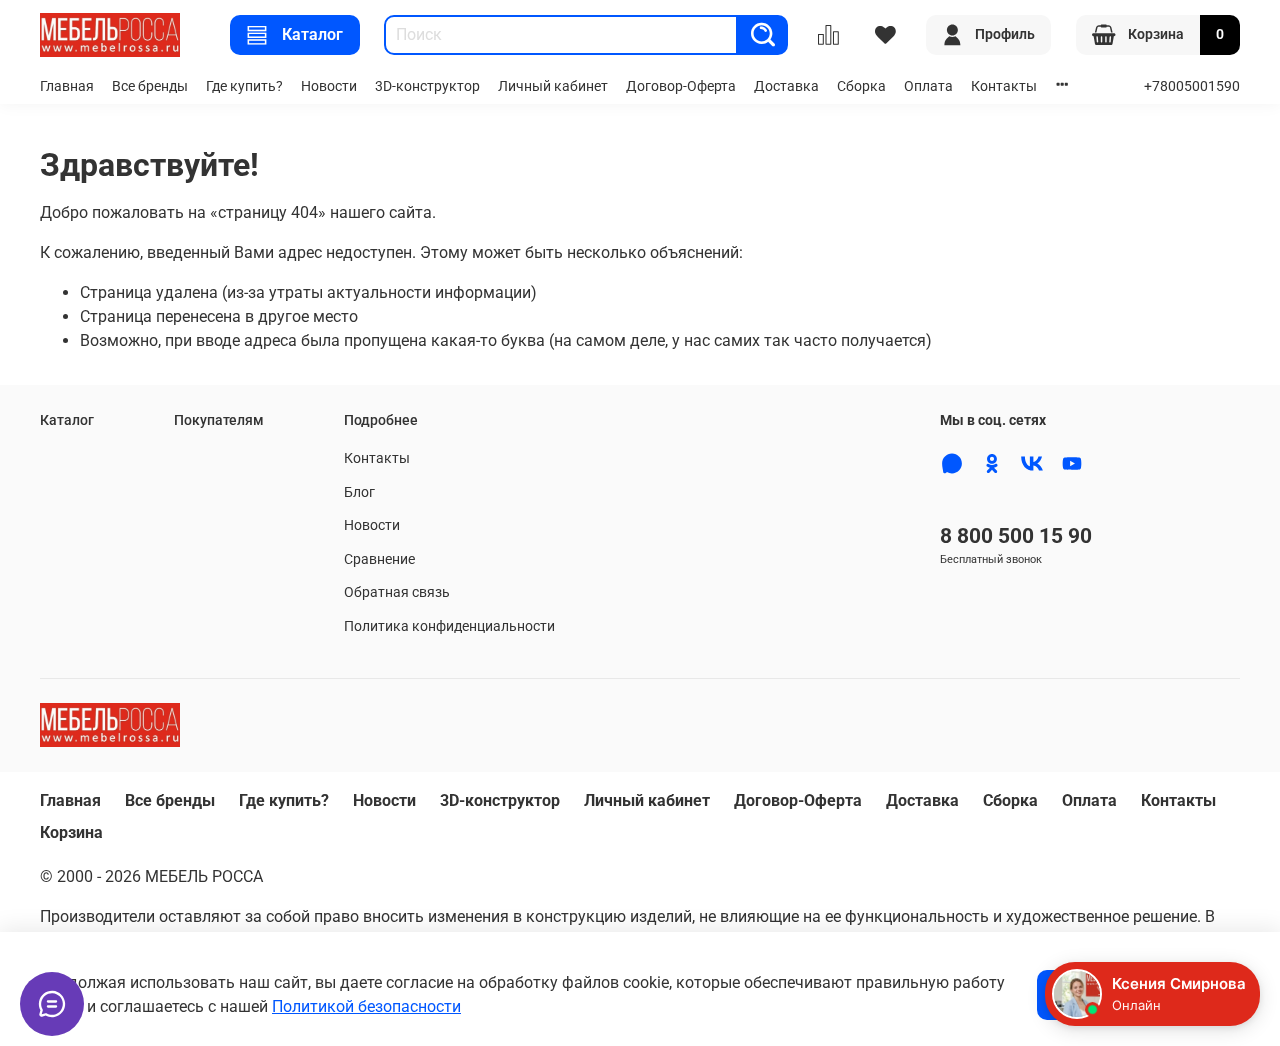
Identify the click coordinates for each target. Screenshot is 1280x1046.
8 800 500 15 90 (1016, 536)
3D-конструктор (427, 86)
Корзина (71, 832)
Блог (359, 492)
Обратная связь (397, 592)
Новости (329, 86)
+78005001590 (1192, 86)
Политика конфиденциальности (449, 626)
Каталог (312, 34)
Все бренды (150, 86)
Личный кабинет (553, 86)
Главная (67, 86)
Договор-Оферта (681, 86)
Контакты (1004, 86)
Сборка (861, 86)
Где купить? (244, 86)
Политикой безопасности (366, 1006)
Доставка (786, 86)
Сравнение (379, 559)
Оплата (928, 86)
